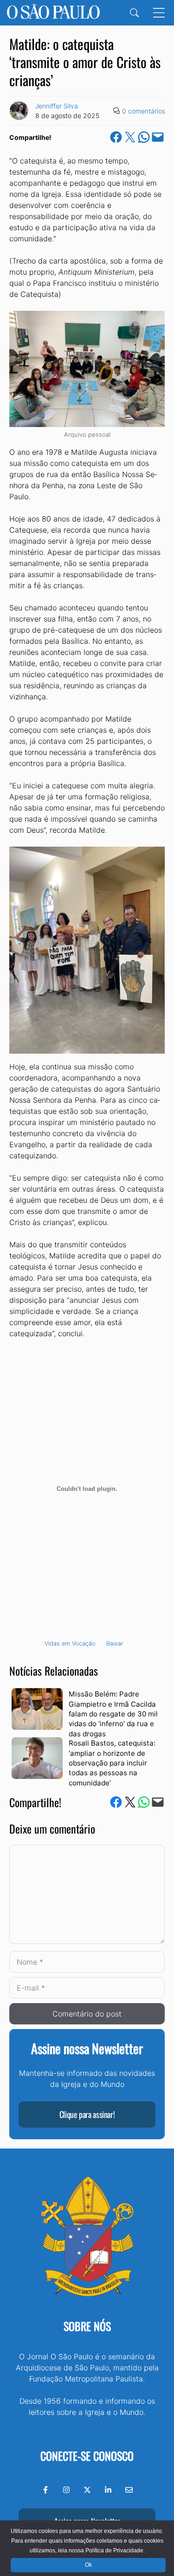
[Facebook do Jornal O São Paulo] (45, 2490)
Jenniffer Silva (57, 106)
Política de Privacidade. (115, 2551)
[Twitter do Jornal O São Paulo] (87, 2490)
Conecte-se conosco (87, 2456)
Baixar (115, 1643)
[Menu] (159, 13)
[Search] (134, 13)
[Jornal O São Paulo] (53, 13)
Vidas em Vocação (70, 1643)
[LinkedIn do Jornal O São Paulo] (108, 2490)
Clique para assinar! (87, 2114)
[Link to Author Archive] (19, 111)
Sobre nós (87, 2326)
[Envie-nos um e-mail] (129, 2490)
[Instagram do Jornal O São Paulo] (66, 2490)
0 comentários (144, 111)
